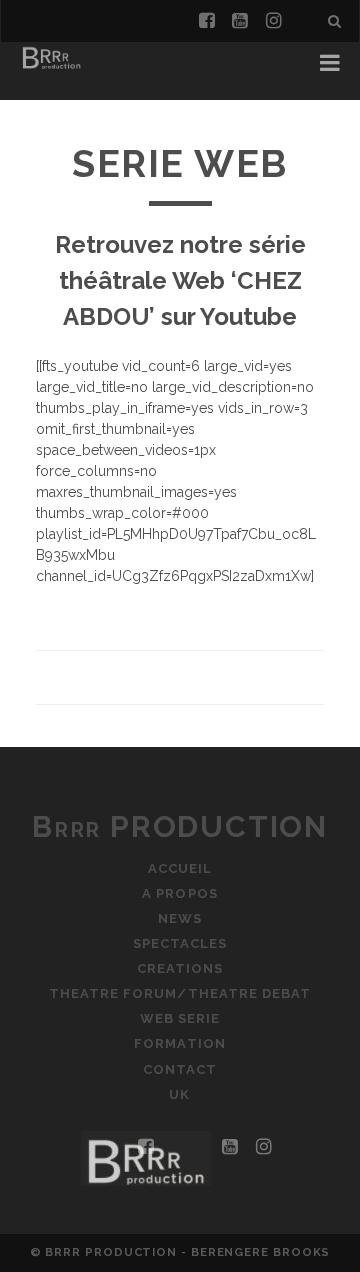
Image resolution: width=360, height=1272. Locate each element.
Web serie (180, 1018)
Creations (180, 968)
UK (179, 1094)
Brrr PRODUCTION (180, 826)
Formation (179, 1043)
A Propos (179, 893)
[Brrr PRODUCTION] (51, 68)
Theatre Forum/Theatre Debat (180, 993)
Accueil (180, 868)
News (180, 918)
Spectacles (180, 943)
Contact (180, 1069)
